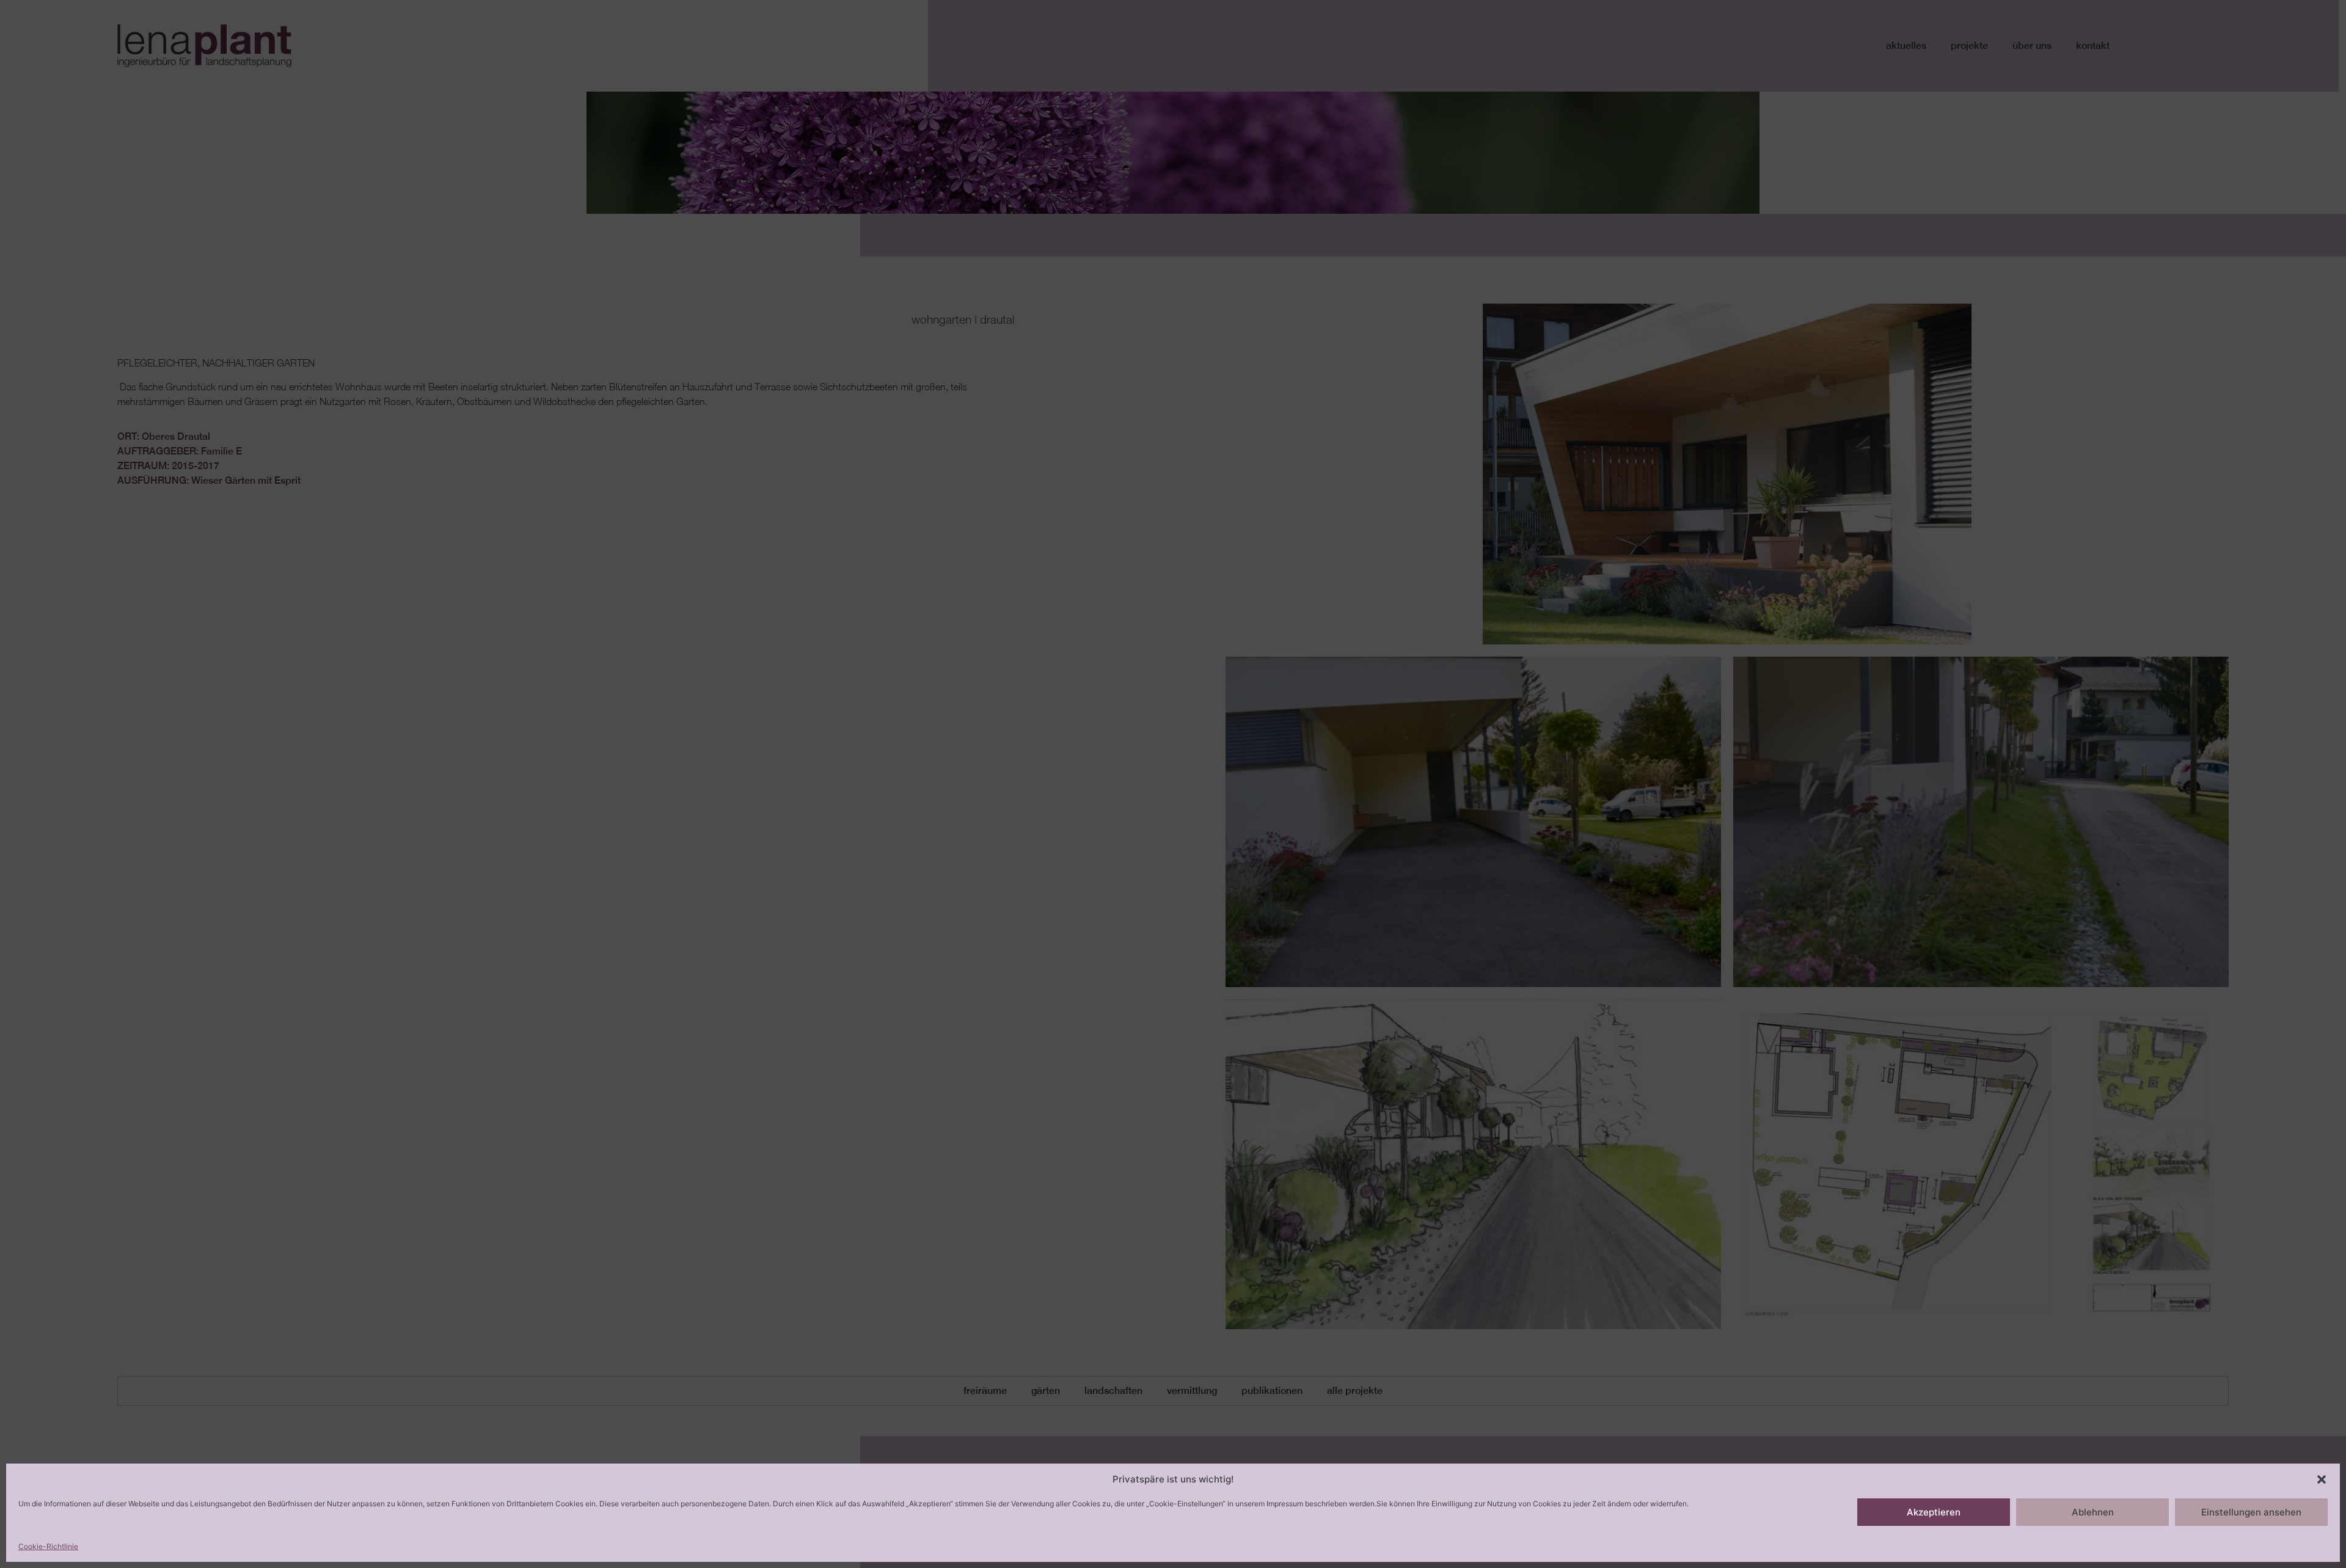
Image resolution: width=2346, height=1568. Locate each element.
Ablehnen (2093, 1512)
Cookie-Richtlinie (48, 1546)
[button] (2322, 1479)
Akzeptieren (1934, 1512)
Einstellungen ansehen (2251, 1512)
